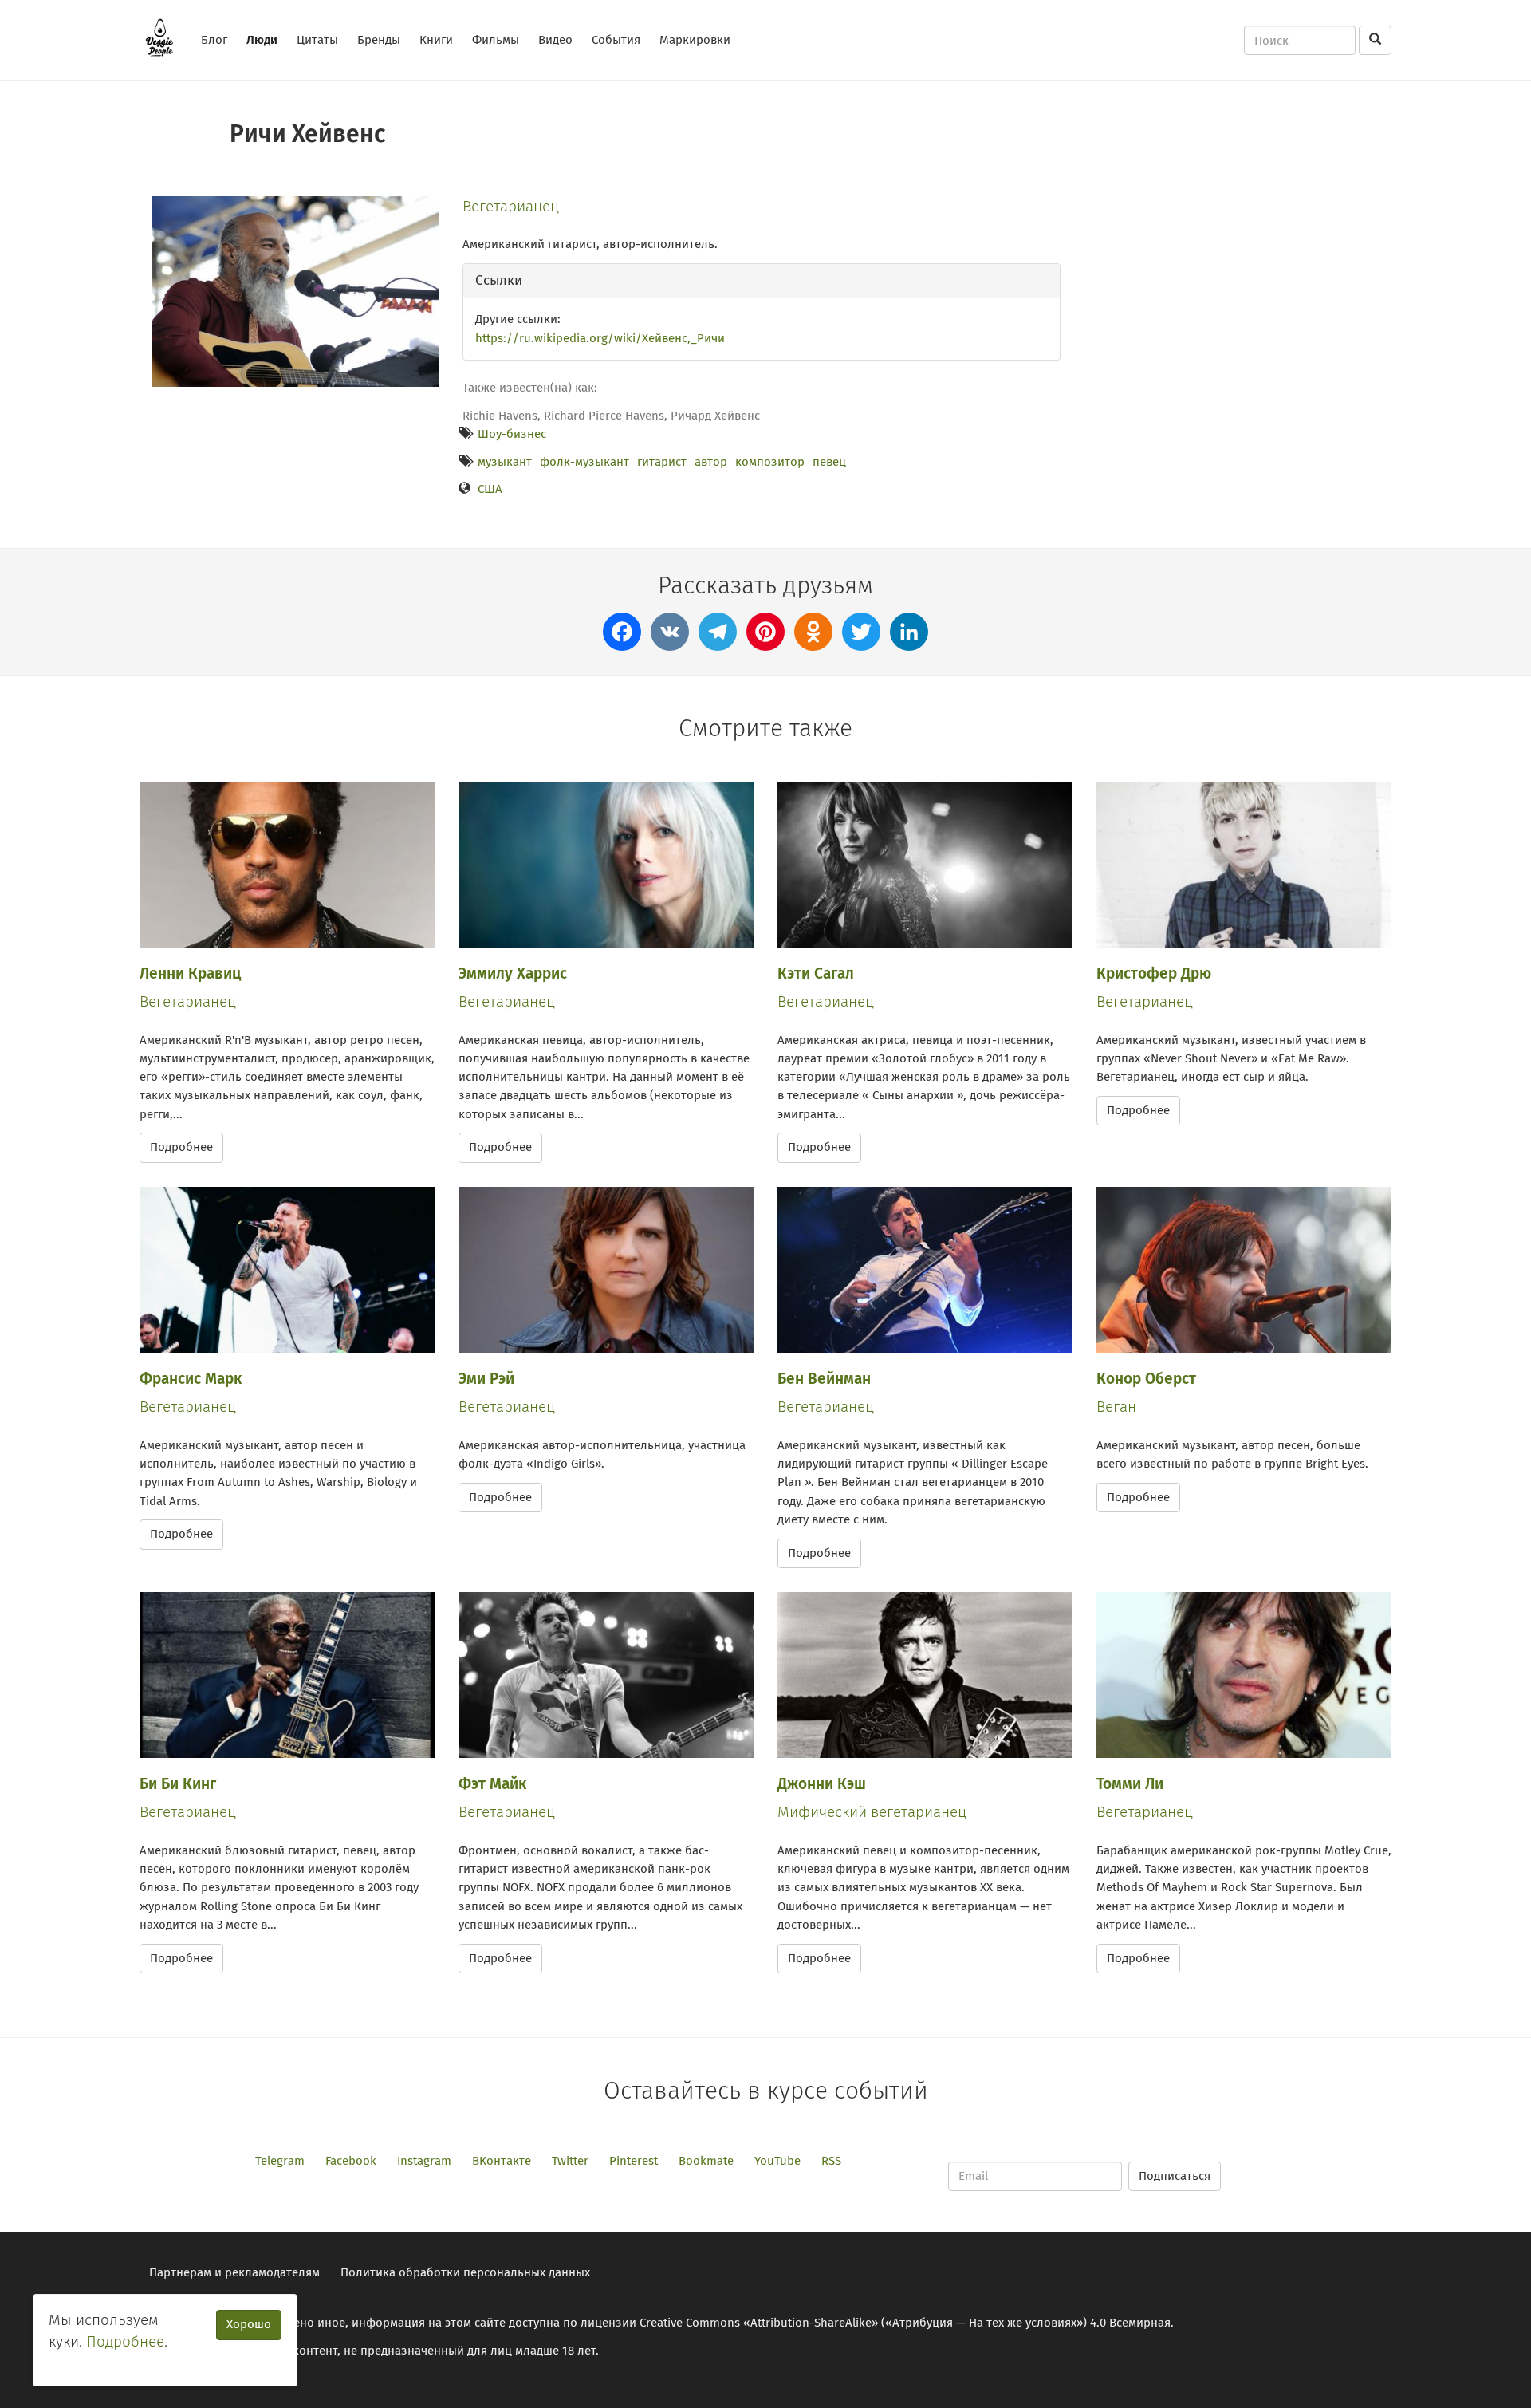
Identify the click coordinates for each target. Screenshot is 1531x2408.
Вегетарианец (511, 206)
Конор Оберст (1146, 1379)
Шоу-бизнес (512, 434)
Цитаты (317, 40)
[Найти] (1375, 40)
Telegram (280, 2161)
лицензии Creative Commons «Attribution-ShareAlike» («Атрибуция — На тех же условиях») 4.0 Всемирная (876, 2323)
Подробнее (181, 1147)
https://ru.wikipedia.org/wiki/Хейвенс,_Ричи (600, 338)
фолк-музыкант (584, 462)
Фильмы (496, 40)
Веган (1116, 1407)
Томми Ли (1130, 1784)
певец (829, 462)
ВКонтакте (502, 2161)
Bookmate (706, 2161)
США (490, 489)
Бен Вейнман (824, 1379)
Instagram (424, 2161)
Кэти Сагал (816, 973)
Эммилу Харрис (513, 973)
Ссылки (499, 280)
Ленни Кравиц (190, 973)
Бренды (379, 40)
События (616, 40)
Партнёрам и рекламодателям (234, 2272)
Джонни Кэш (822, 1784)
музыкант (505, 462)
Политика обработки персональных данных (465, 2272)
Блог (214, 40)
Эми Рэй (486, 1379)
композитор (770, 462)
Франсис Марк (191, 1379)
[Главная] (165, 37)
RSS (831, 2161)
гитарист (662, 462)
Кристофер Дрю (1154, 973)
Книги (436, 40)
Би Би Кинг (178, 1784)
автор (711, 462)
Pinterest (634, 2161)
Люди (262, 40)
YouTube (777, 2161)
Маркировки (695, 40)
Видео (555, 40)
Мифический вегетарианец (872, 1812)
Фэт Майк (492, 1784)
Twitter (570, 2161)
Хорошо (249, 2324)
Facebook (351, 2161)
